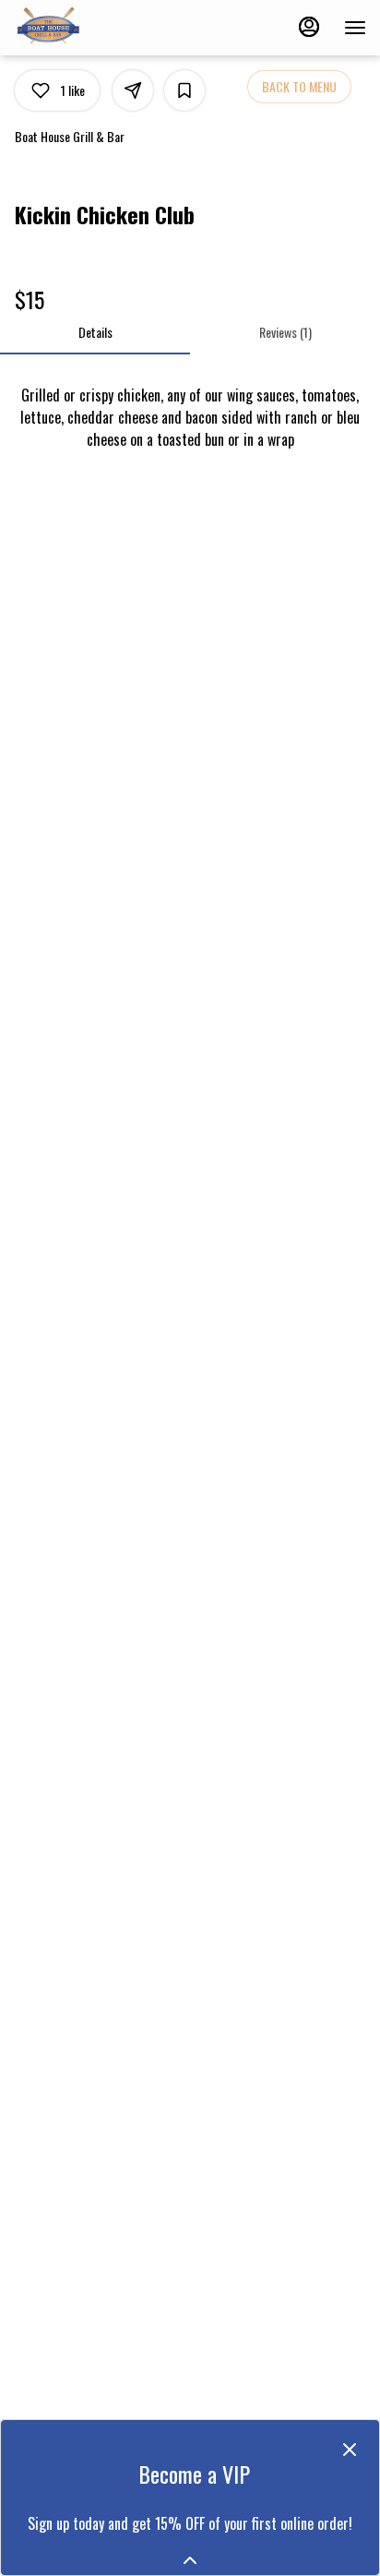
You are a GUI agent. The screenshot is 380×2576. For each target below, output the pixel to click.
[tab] (95, 332)
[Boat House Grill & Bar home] (97, 28)
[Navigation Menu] (355, 28)
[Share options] (133, 90)
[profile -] (309, 27)
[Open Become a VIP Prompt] (190, 2560)
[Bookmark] (184, 90)
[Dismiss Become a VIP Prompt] (350, 2450)
